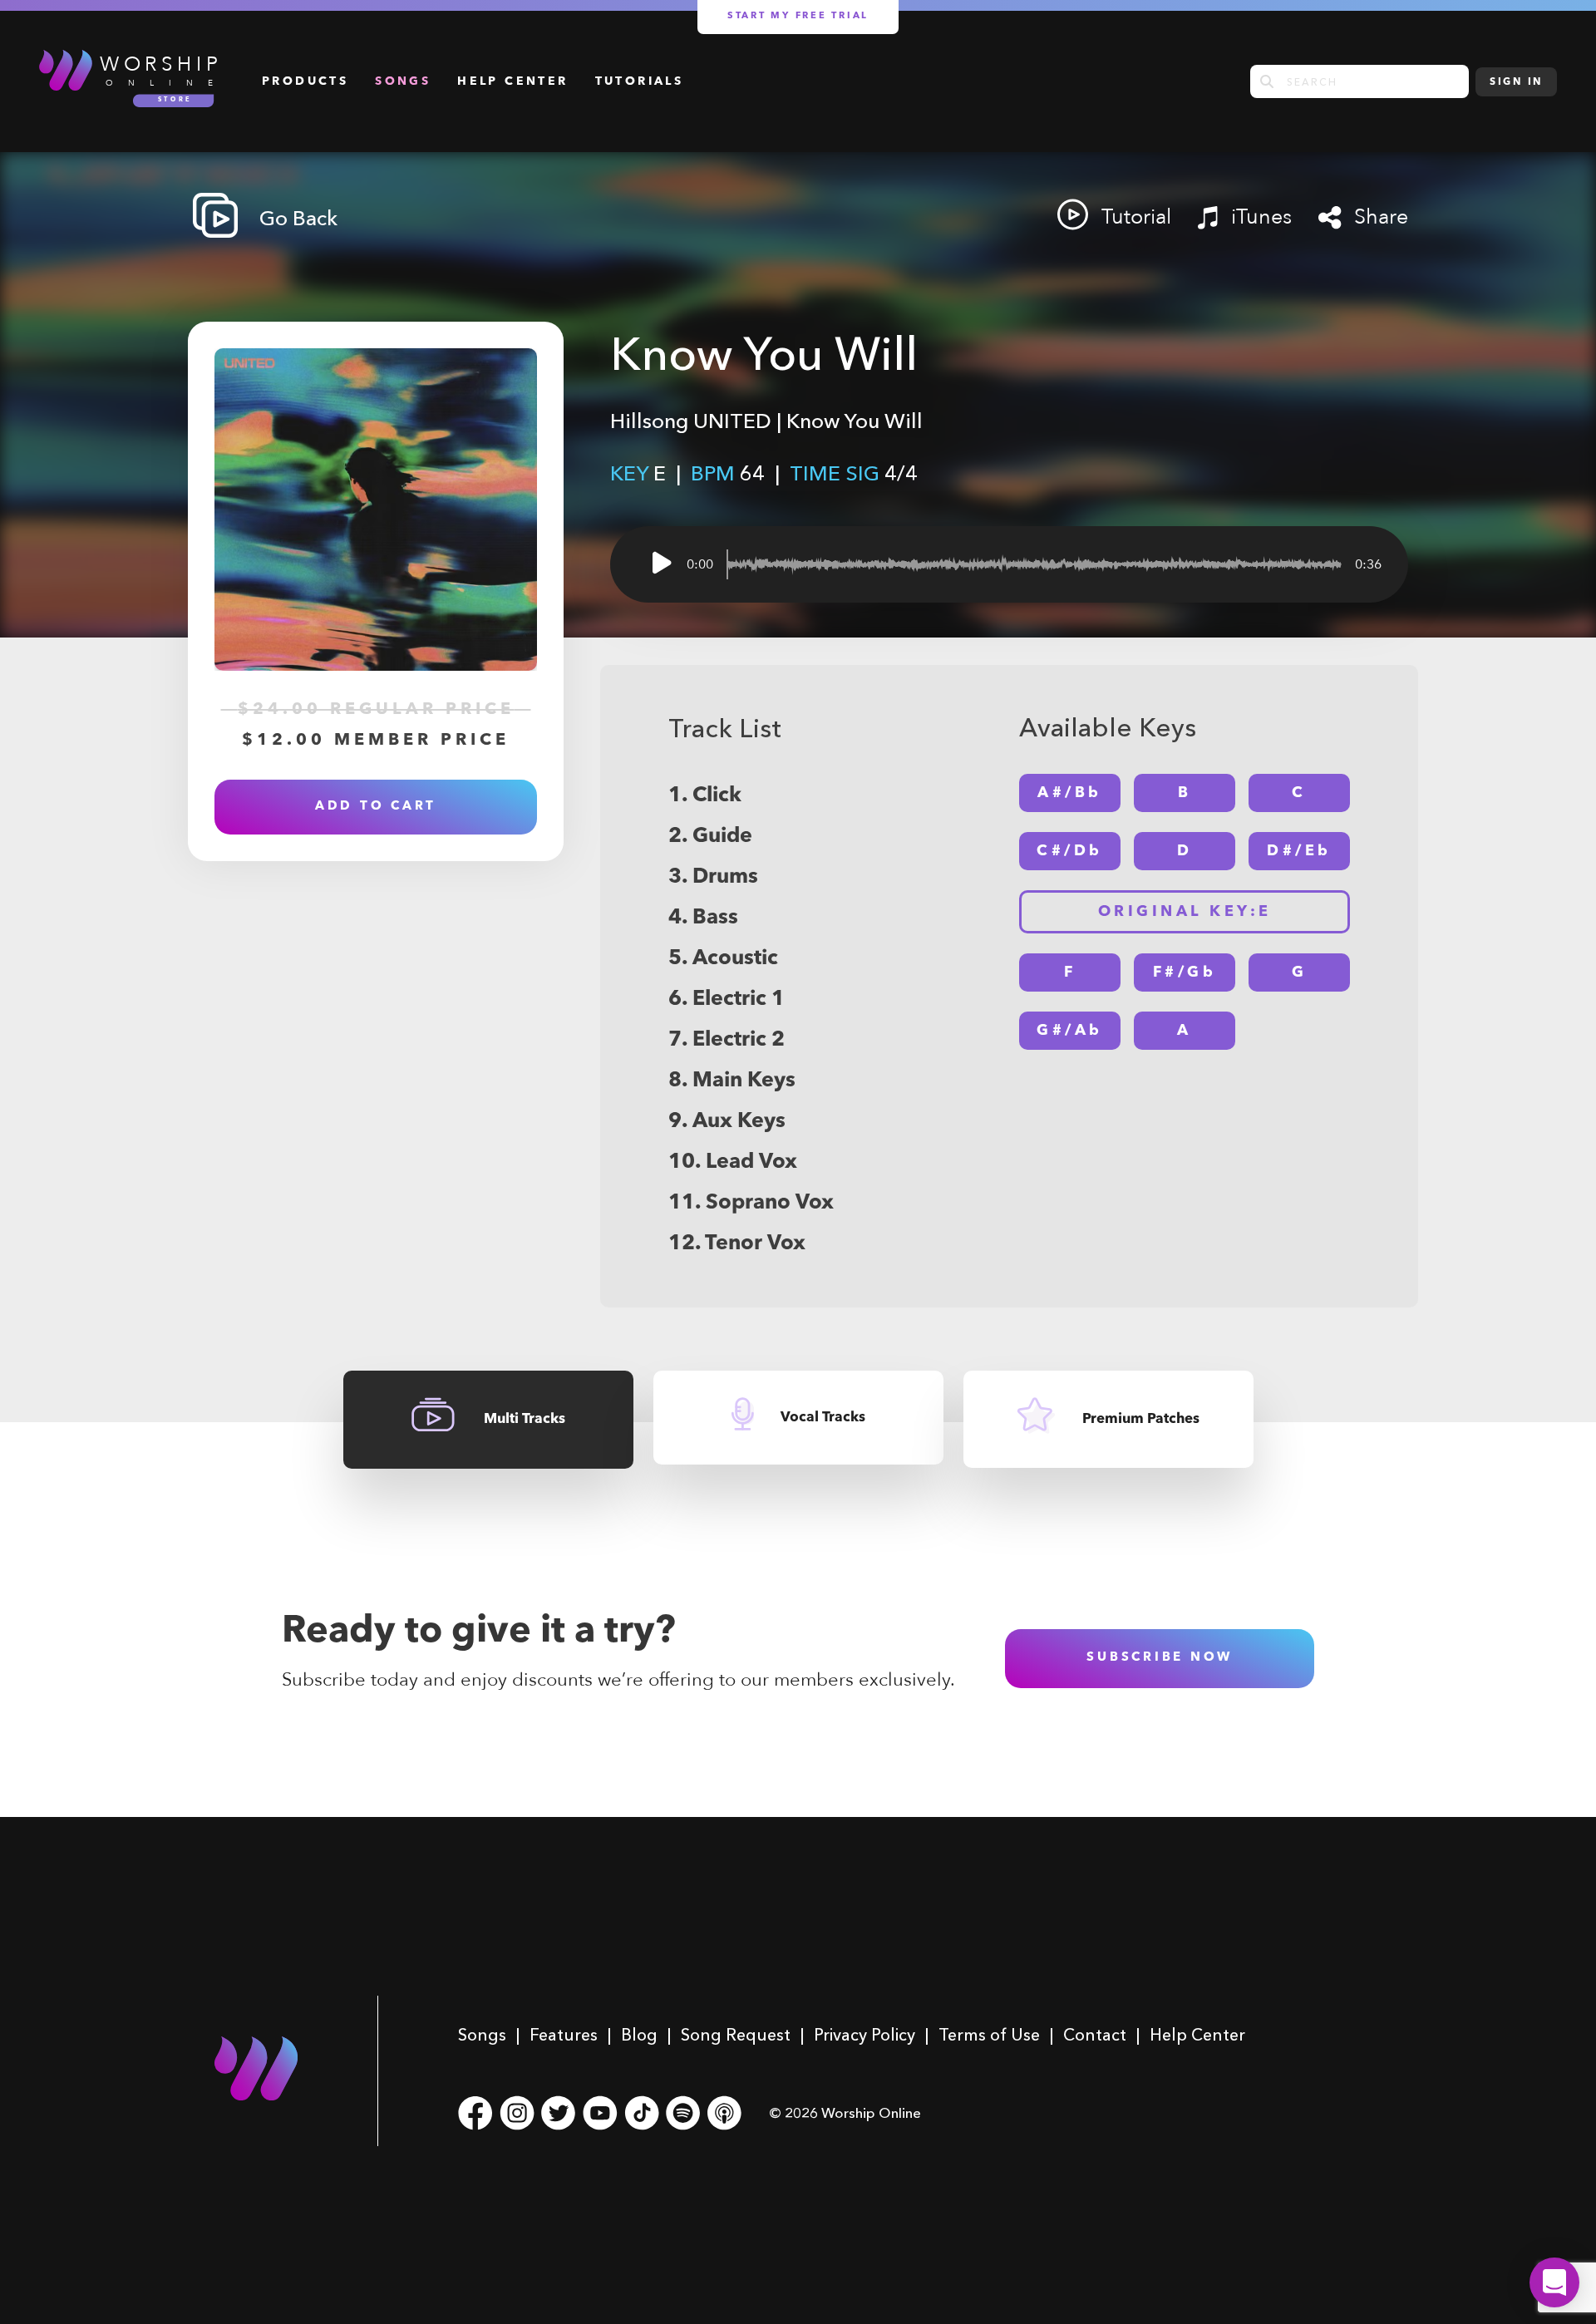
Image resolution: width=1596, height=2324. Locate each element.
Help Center (512, 81)
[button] (1554, 2282)
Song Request (736, 2035)
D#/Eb (1299, 851)
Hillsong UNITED (691, 421)
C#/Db (1070, 851)
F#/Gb (1185, 972)
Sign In (1516, 82)
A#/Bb (1070, 793)
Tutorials (640, 81)
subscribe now (1160, 1658)
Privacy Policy (864, 2035)
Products (305, 81)
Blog (639, 2035)
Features (564, 2035)
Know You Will (855, 421)
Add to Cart (376, 807)
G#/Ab (1070, 1031)
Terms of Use (989, 2035)
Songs (403, 81)
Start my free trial (798, 16)
